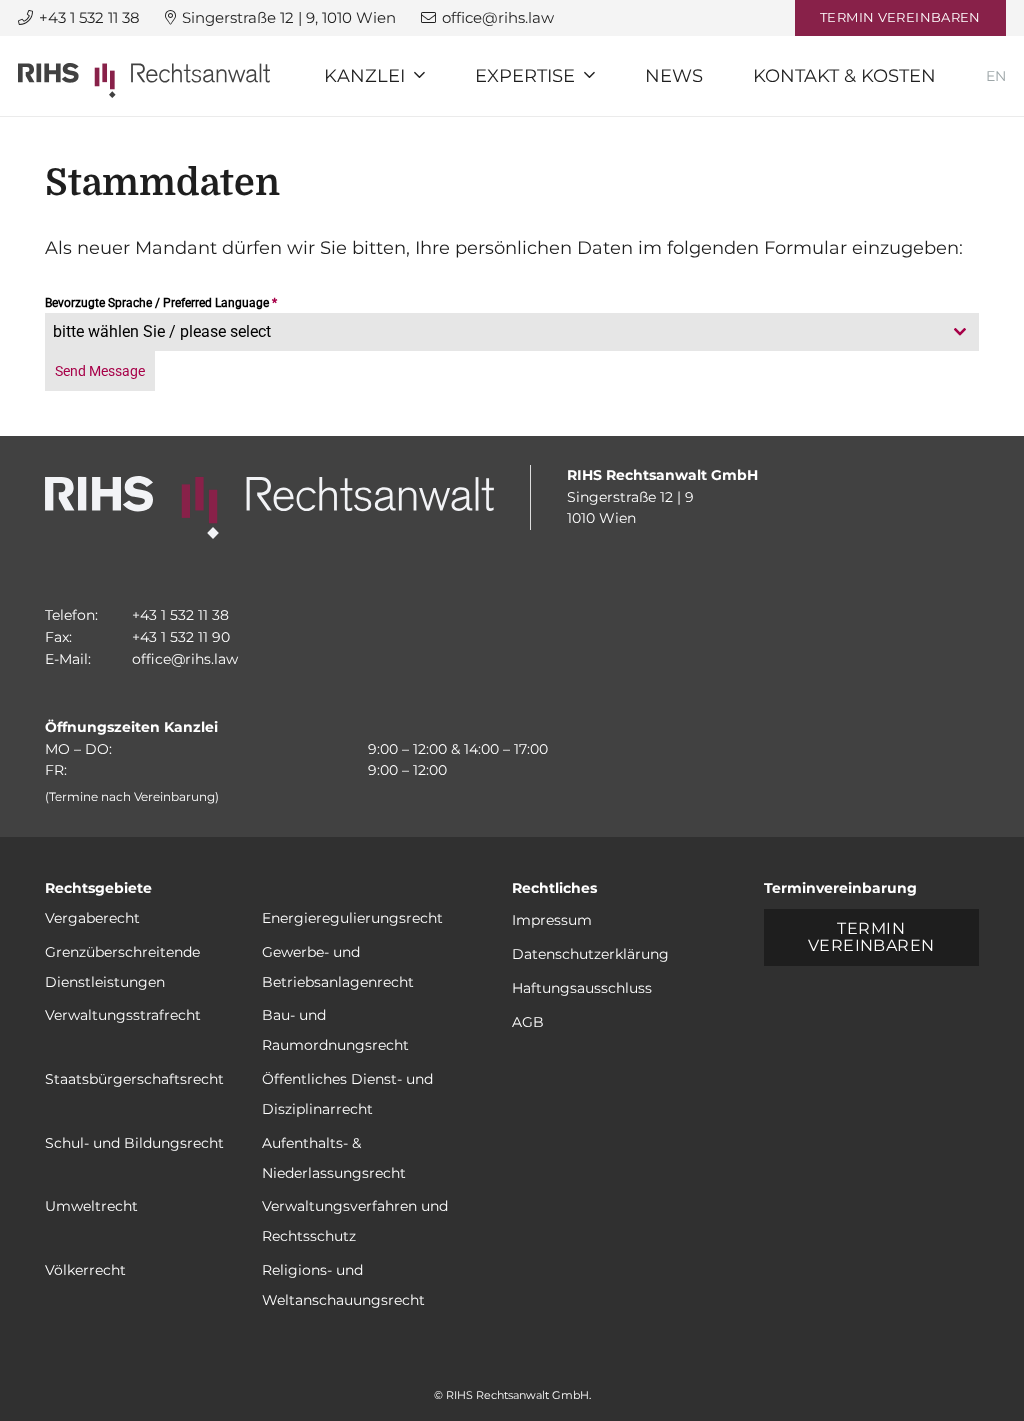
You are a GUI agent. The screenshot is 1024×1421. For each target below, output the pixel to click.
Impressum (552, 920)
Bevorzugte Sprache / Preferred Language (161, 303)
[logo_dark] (144, 80)
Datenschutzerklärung (590, 954)
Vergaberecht (92, 918)
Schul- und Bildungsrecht (134, 1143)
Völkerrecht (85, 1270)
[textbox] (493, 332)
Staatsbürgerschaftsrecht (134, 1079)
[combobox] (512, 332)
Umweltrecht (91, 1206)
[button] (419, 76)
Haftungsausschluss (582, 988)
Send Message (100, 371)
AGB (528, 1022)
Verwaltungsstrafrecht (123, 1015)
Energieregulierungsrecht (352, 918)
